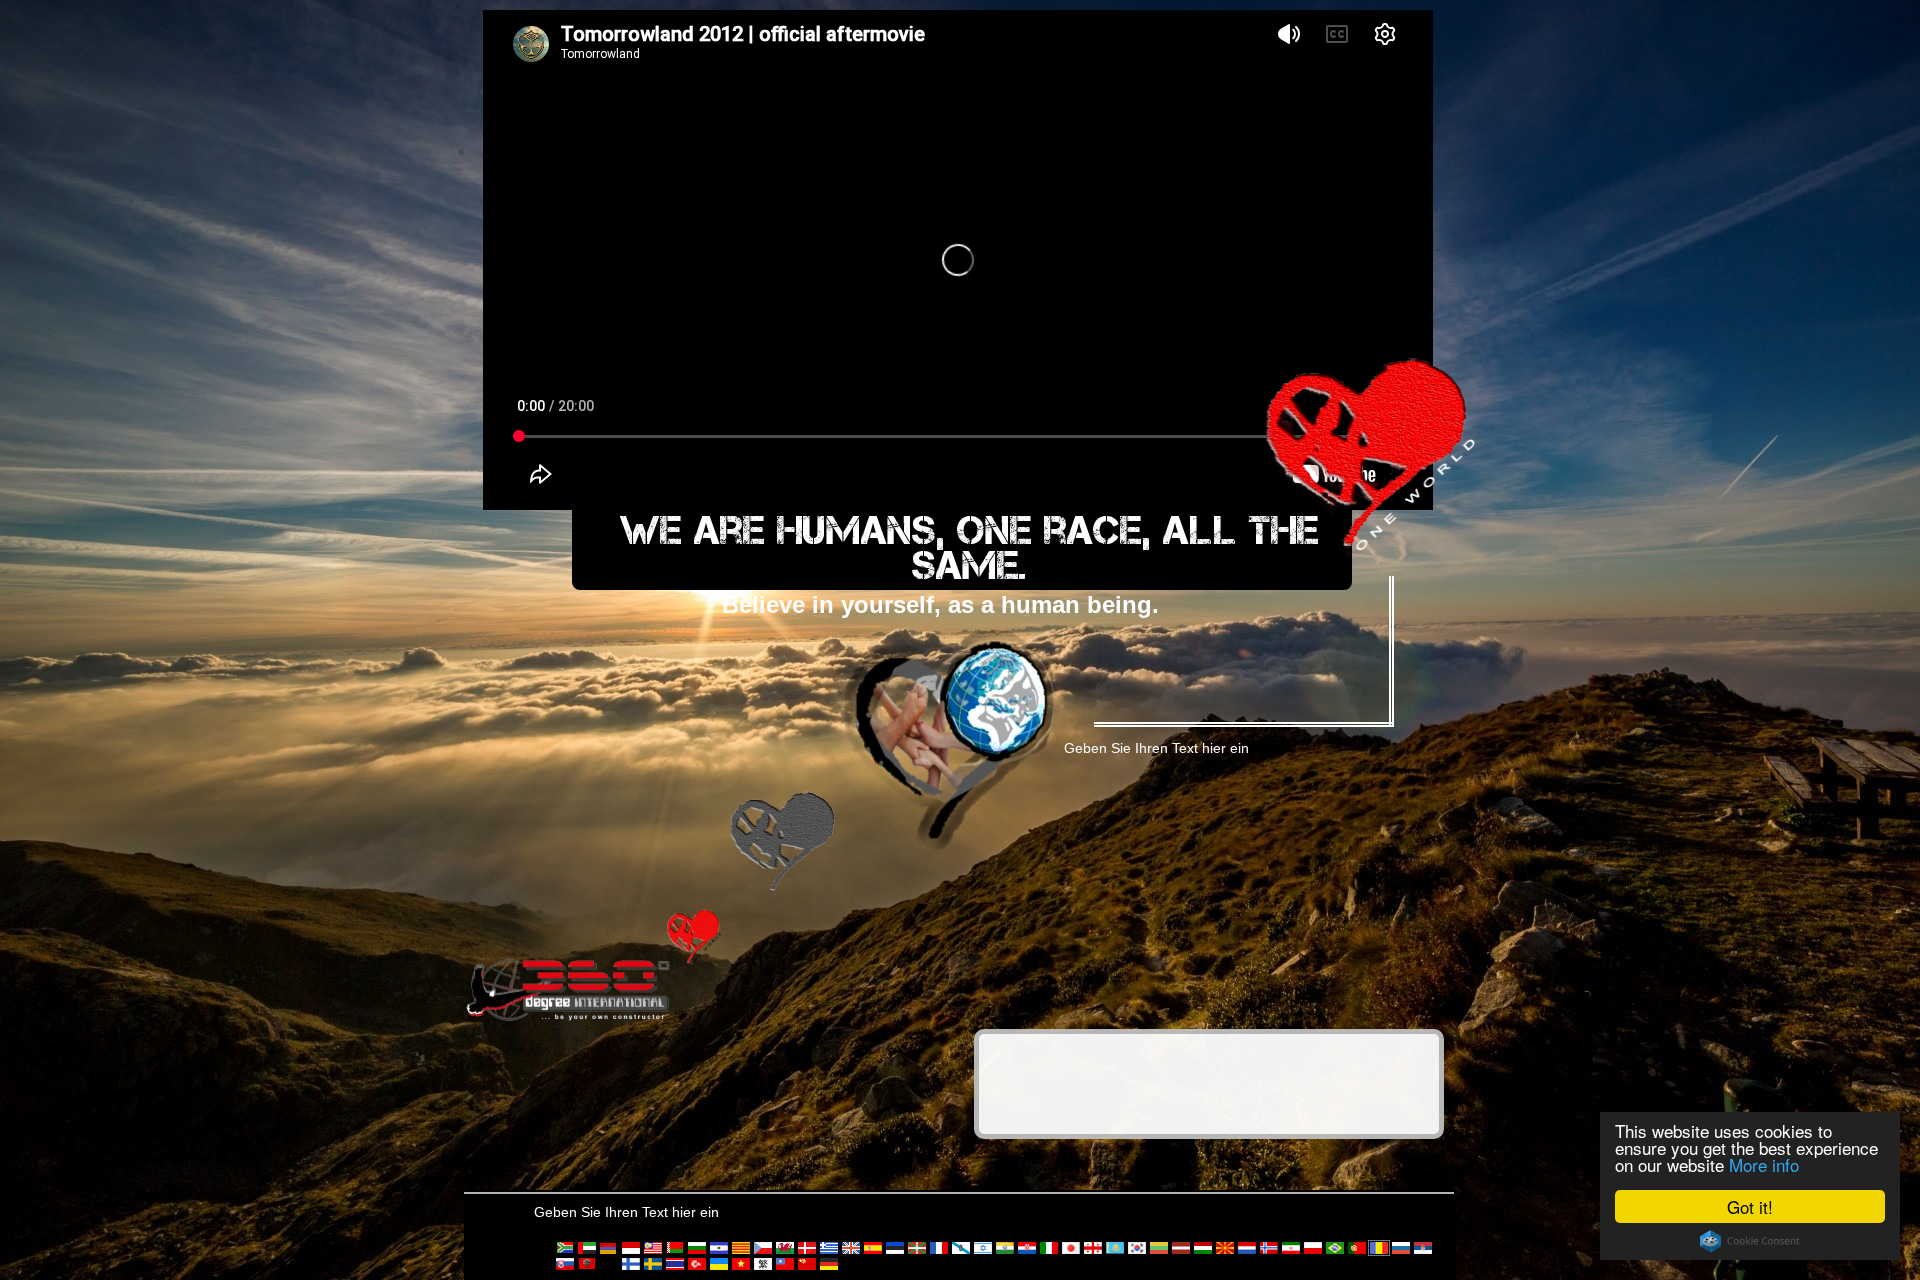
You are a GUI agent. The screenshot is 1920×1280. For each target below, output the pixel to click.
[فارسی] (1291, 1248)
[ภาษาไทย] (675, 1264)
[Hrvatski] (1027, 1248)
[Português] (1357, 1248)
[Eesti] (895, 1248)
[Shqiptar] (587, 1264)
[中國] (785, 1264)
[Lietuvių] (1159, 1248)
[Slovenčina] (565, 1264)
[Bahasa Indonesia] (631, 1248)
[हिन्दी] (1005, 1248)
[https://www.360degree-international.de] (569, 988)
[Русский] (1401, 1248)
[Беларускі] (675, 1248)
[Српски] (1423, 1248)
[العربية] (587, 1248)
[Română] (1379, 1248)
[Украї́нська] (719, 1264)
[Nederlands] (1247, 1248)
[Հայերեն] (609, 1248)
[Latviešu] (1181, 1248)
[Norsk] (1269, 1248)
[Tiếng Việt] (741, 1264)
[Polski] (1313, 1248)
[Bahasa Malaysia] (653, 1248)
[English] (851, 1248)
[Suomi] (631, 1264)
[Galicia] (961, 1248)
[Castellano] (719, 1248)
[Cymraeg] (785, 1248)
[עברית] (983, 1248)
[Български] (697, 1248)
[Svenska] (653, 1264)
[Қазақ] (1115, 1248)
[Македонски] (1225, 1248)
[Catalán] (741, 1248)
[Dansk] (807, 1248)
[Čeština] (763, 1248)
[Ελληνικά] (829, 1248)
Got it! (1750, 1206)
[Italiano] (1049, 1248)
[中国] (807, 1264)
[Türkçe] (697, 1264)
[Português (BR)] (1335, 1248)
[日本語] (1071, 1248)
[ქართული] (1093, 1248)
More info (1764, 1164)
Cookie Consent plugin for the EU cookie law (1750, 1241)
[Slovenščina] (609, 1264)
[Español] (873, 1248)
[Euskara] (917, 1248)
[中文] (763, 1264)
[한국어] (1137, 1248)
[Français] (939, 1248)
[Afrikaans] (565, 1248)
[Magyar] (1203, 1248)
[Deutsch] (829, 1264)
